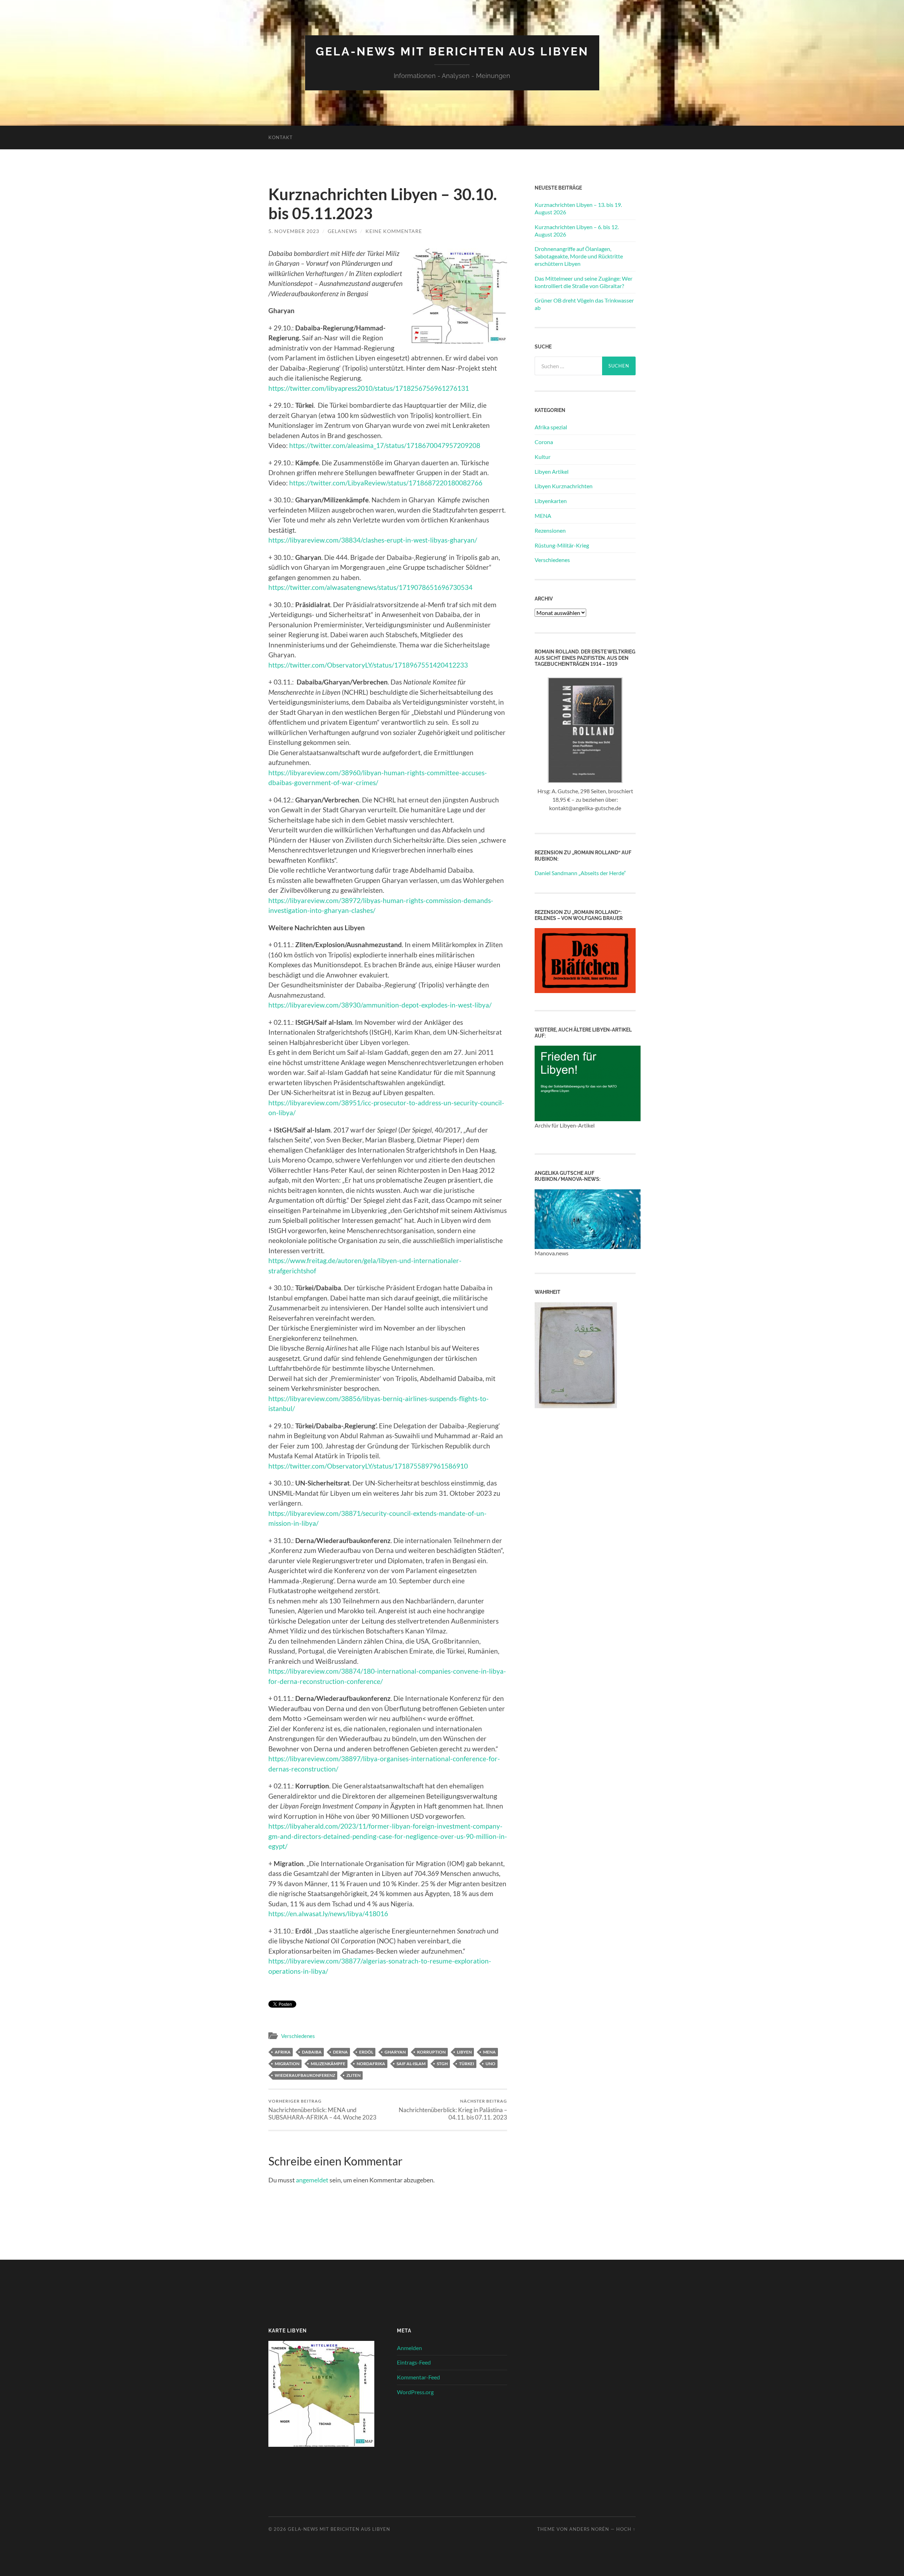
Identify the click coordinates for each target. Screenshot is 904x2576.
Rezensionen (550, 530)
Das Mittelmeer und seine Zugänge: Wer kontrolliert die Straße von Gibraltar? (584, 282)
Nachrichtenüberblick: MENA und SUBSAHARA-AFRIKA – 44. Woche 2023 (322, 2110)
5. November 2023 (294, 231)
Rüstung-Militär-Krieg (562, 545)
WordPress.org (415, 2392)
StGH (442, 2064)
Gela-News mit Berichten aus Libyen (452, 51)
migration (287, 2064)
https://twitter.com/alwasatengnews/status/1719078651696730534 (370, 587)
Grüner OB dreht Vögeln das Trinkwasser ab (584, 304)
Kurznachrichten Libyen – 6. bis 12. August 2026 (577, 231)
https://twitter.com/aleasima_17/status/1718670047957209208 (385, 445)
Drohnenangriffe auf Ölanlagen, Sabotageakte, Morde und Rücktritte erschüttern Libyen (579, 256)
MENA (543, 516)
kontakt (281, 137)
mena (489, 2052)
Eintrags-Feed (414, 2362)
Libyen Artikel (552, 471)
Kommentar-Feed (418, 2377)
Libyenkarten (551, 501)
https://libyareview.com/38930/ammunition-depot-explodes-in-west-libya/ (380, 1005)
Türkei (467, 2064)
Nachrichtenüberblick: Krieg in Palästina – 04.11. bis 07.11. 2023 (453, 2110)
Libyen (464, 2052)
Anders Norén (589, 2529)
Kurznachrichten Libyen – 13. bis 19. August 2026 (578, 208)
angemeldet (312, 2180)
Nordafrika (371, 2064)
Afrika (283, 2052)
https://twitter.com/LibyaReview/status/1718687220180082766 (386, 483)
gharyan (395, 2052)
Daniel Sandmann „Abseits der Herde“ (580, 873)
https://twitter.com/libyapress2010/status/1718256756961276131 (369, 388)
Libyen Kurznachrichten (564, 486)
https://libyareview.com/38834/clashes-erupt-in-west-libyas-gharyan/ (373, 540)
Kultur (543, 457)
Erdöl (366, 2052)
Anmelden (409, 2348)
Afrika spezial (551, 427)
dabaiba (312, 2052)
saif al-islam (411, 2064)
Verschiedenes (298, 2036)
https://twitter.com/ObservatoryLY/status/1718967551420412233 (368, 665)
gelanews (342, 231)
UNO (490, 2064)
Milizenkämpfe (328, 2064)
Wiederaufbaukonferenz (305, 2075)
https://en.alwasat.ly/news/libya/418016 (328, 1914)
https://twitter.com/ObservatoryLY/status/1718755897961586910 (368, 1466)
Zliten (353, 2075)
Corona (544, 442)
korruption (431, 2052)
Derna (340, 2052)
